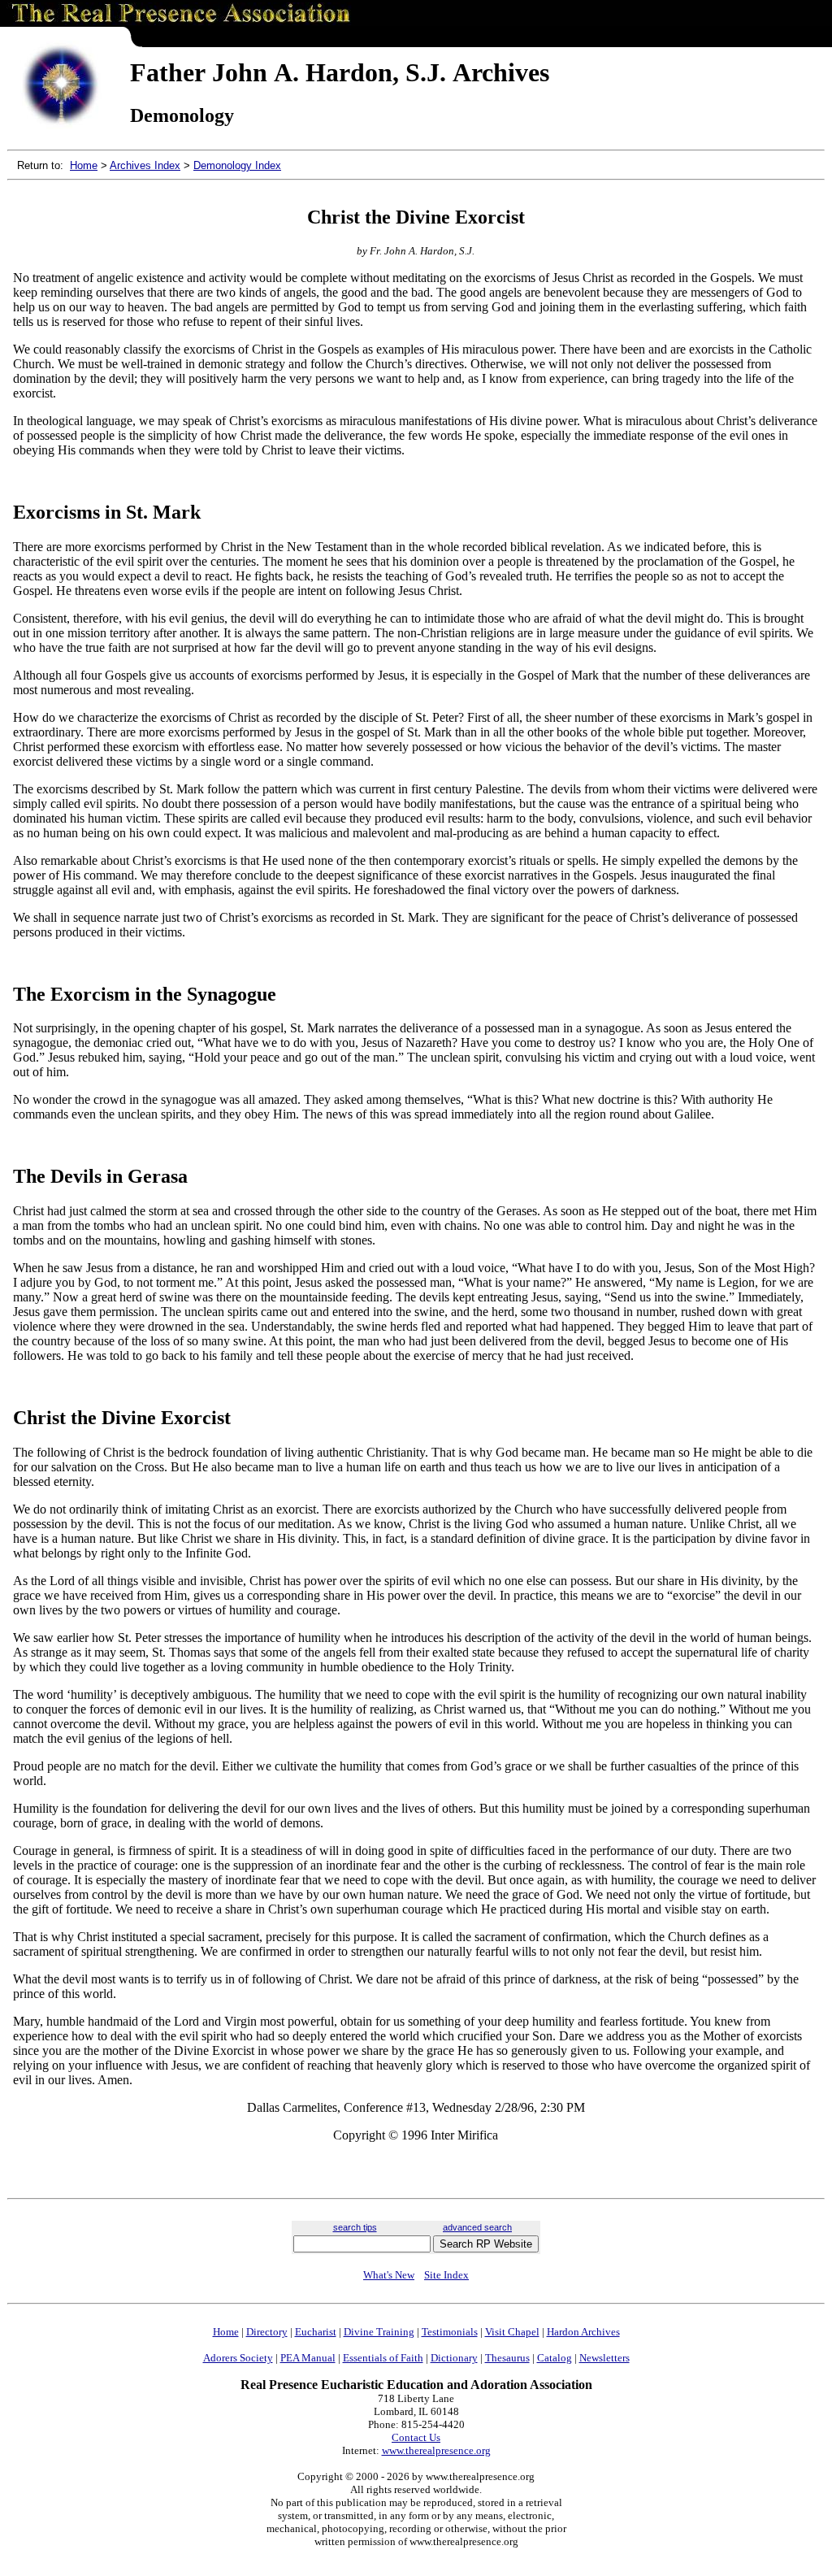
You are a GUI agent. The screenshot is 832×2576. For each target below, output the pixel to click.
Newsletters (604, 2358)
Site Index (446, 2275)
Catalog (555, 2358)
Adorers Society (238, 2358)
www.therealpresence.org (436, 2450)
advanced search (477, 2227)
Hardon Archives (583, 2332)
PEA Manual (308, 2358)
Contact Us (416, 2437)
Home (84, 165)
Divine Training (379, 2332)
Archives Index (145, 165)
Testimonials (450, 2332)
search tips (355, 2227)
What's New (389, 2275)
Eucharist (316, 2332)
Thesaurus (507, 2358)
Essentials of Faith (383, 2358)
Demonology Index (237, 165)
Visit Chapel (512, 2332)
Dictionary (454, 2358)
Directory (267, 2332)
